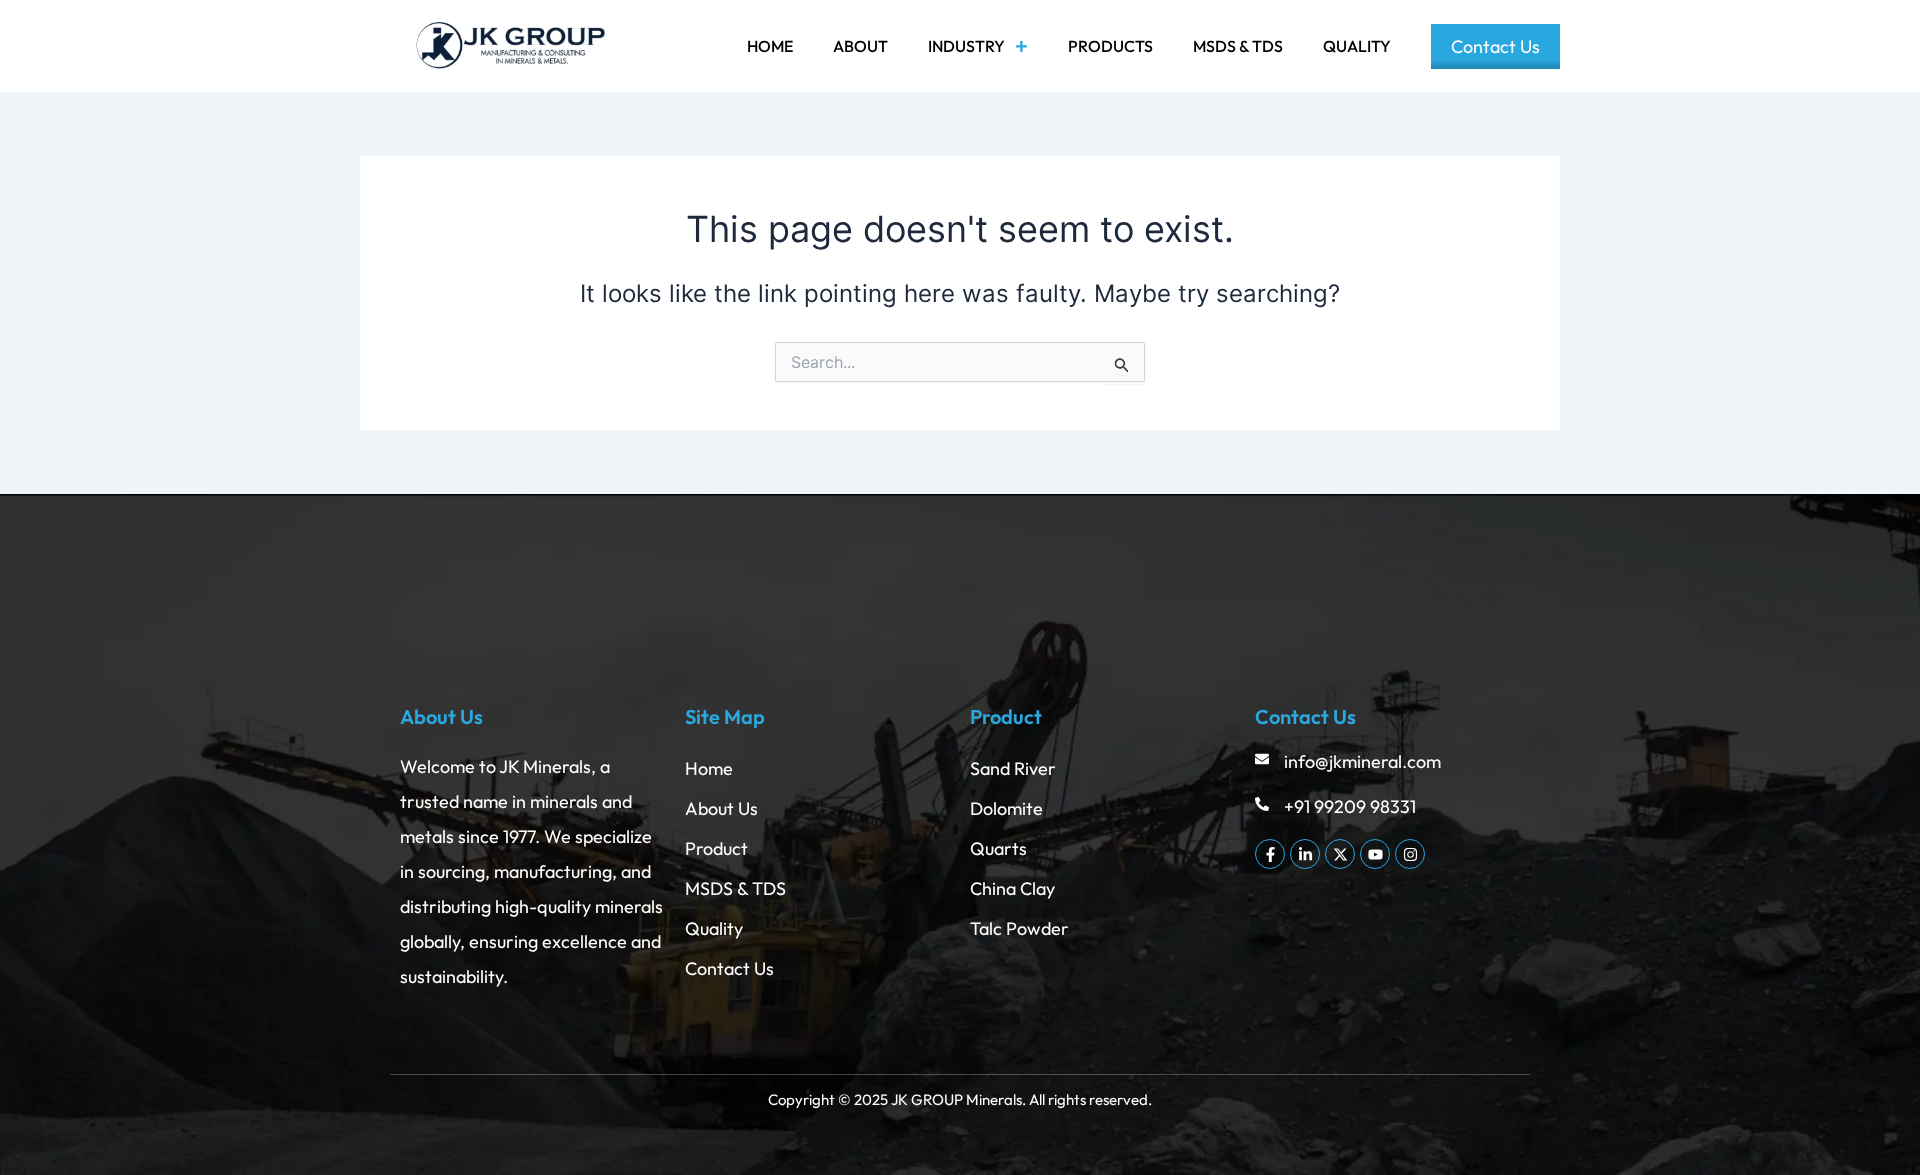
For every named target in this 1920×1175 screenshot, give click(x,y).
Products (1110, 46)
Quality (1357, 46)
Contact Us (1495, 46)
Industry (966, 46)
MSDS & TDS (1238, 46)
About (860, 46)
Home (770, 46)
